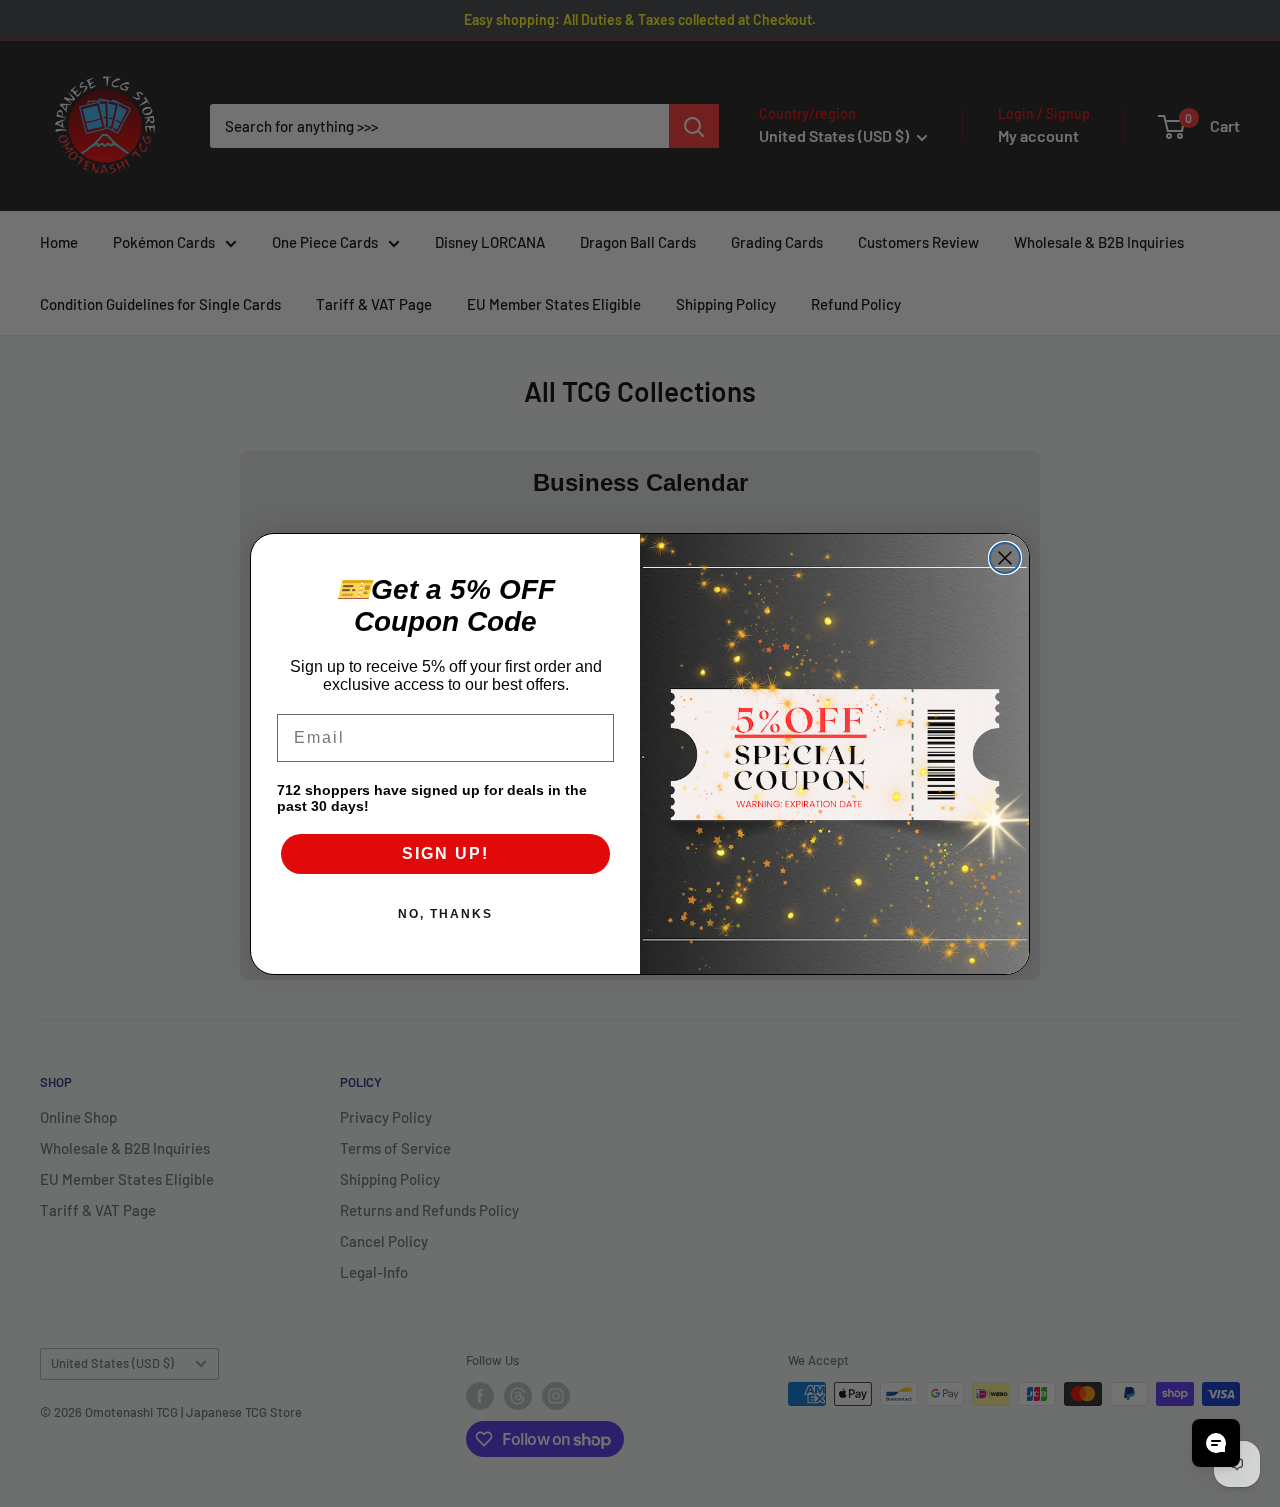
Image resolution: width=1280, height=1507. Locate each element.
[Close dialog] (1005, 558)
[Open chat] (1216, 1443)
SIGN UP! (445, 853)
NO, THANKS (445, 914)
